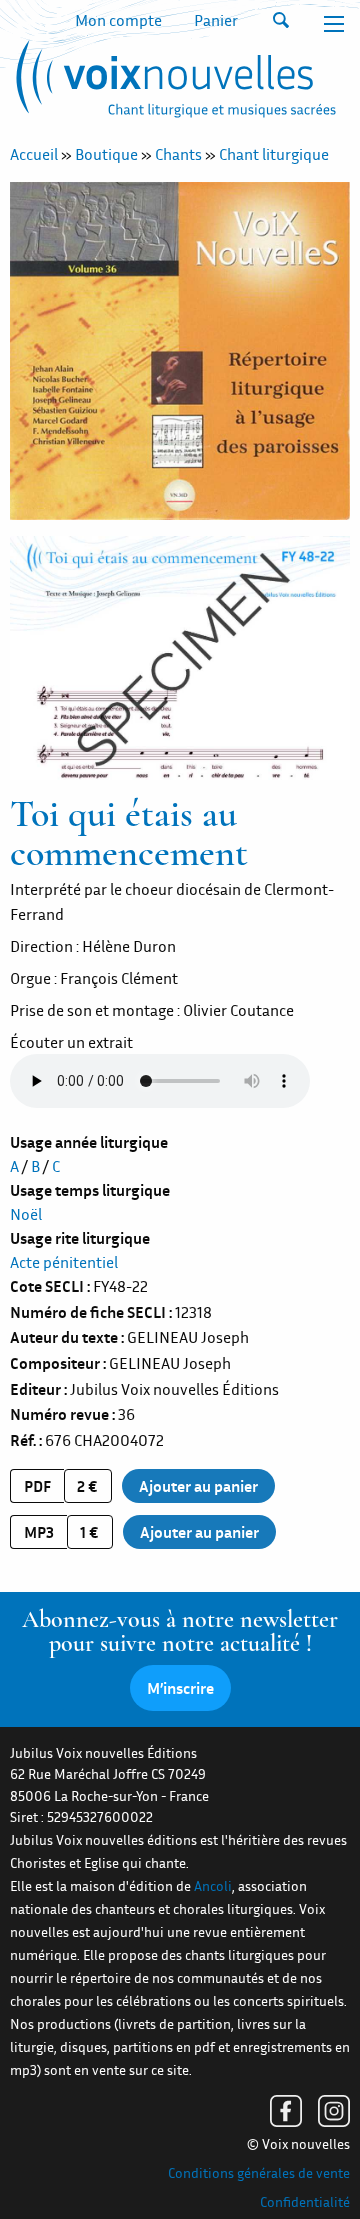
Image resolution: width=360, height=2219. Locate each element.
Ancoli (213, 1886)
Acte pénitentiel (64, 1262)
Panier (216, 20)
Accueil (34, 154)
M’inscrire (180, 1688)
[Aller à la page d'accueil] (173, 83)
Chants (178, 154)
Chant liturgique (274, 154)
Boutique (106, 154)
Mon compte (118, 20)
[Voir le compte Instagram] (334, 2111)
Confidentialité (305, 2202)
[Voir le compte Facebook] (286, 2111)
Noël (26, 1214)
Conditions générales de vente (259, 2173)
